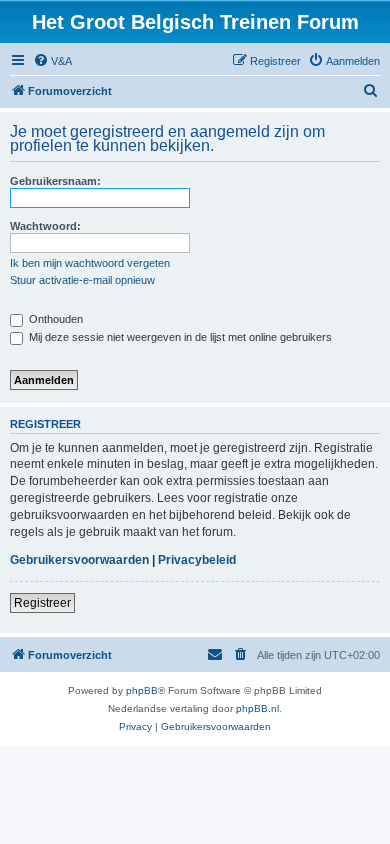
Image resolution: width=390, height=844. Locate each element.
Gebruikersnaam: (55, 181)
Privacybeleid (197, 560)
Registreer (42, 603)
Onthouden (54, 319)
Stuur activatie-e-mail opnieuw (82, 280)
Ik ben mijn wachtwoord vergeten (90, 263)
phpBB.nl (257, 708)
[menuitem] (52, 61)
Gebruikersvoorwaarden (79, 560)
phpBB (142, 690)
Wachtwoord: (45, 226)
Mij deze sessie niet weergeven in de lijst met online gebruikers (179, 337)
